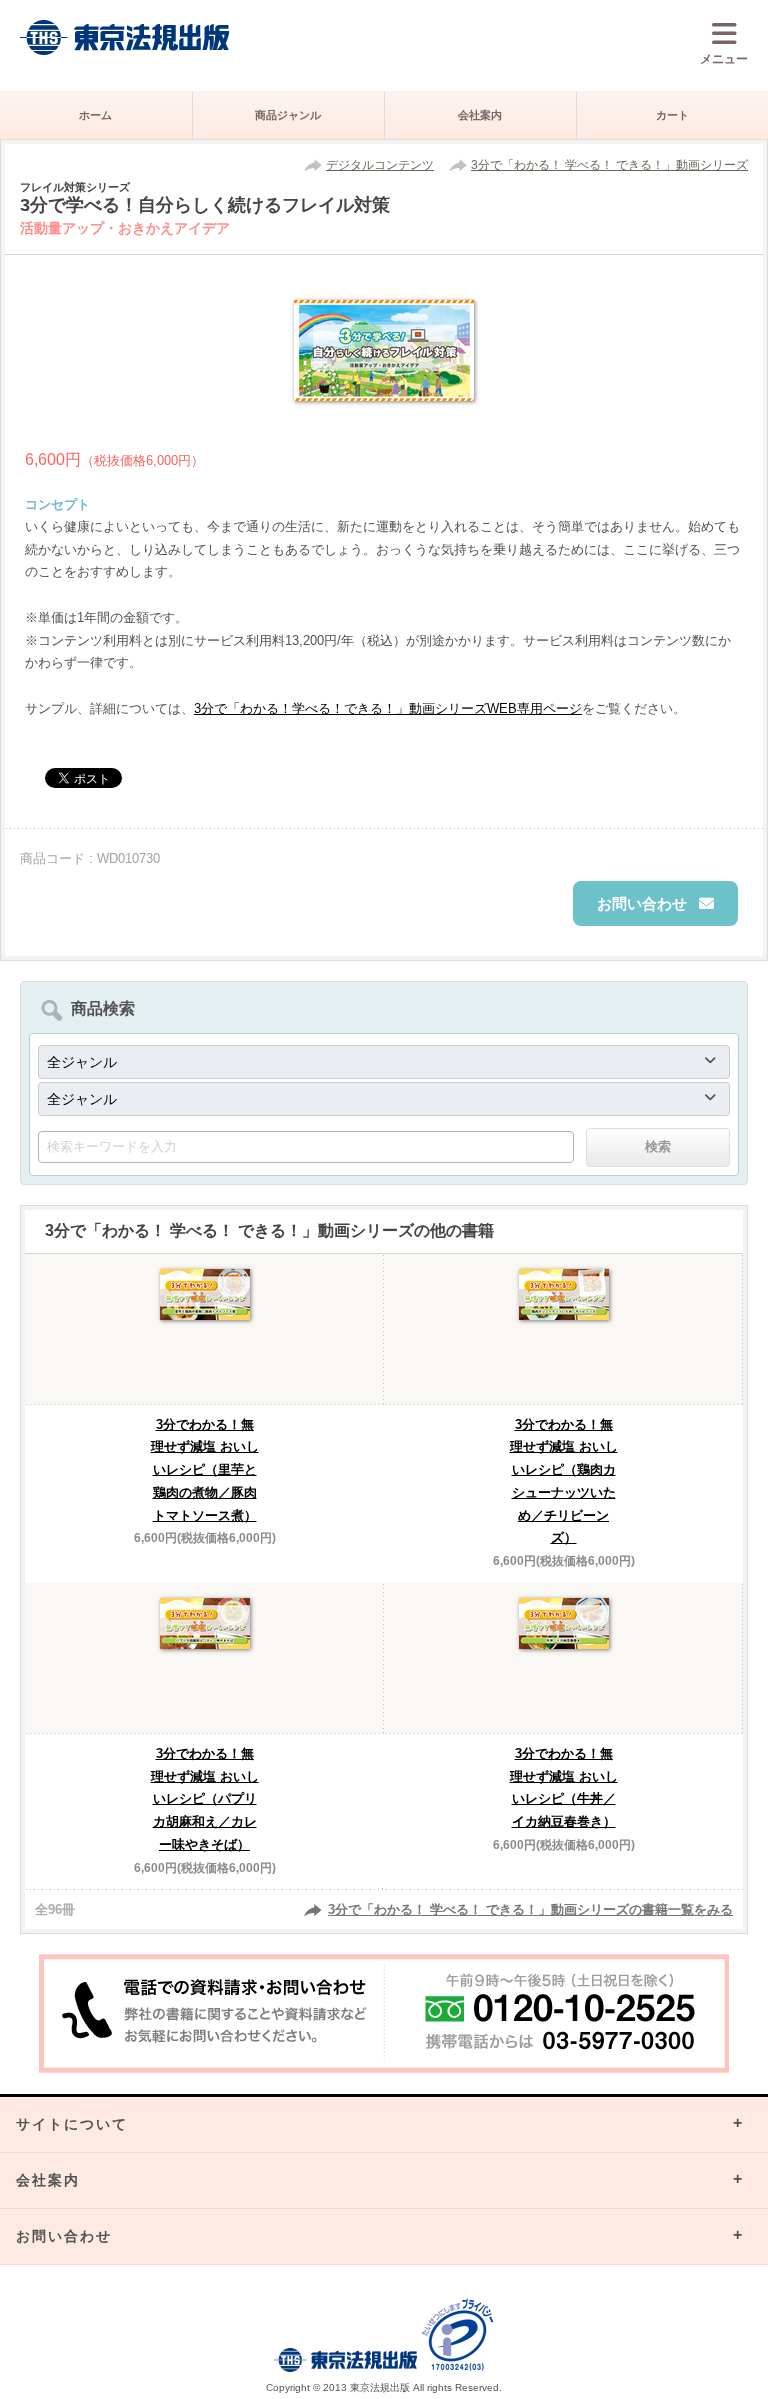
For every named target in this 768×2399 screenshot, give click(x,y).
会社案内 (480, 115)
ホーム (95, 115)
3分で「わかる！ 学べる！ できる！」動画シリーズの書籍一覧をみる (530, 1909)
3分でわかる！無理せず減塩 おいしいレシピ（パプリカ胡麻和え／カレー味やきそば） (205, 1799)
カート (672, 115)
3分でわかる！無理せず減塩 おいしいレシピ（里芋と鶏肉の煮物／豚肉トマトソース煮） (205, 1470)
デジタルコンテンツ (380, 165)
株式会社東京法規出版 (125, 37)
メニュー (724, 59)
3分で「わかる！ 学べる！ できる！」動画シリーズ (609, 165)
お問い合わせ (642, 903)
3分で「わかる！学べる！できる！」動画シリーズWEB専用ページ (388, 708)
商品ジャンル (288, 115)
